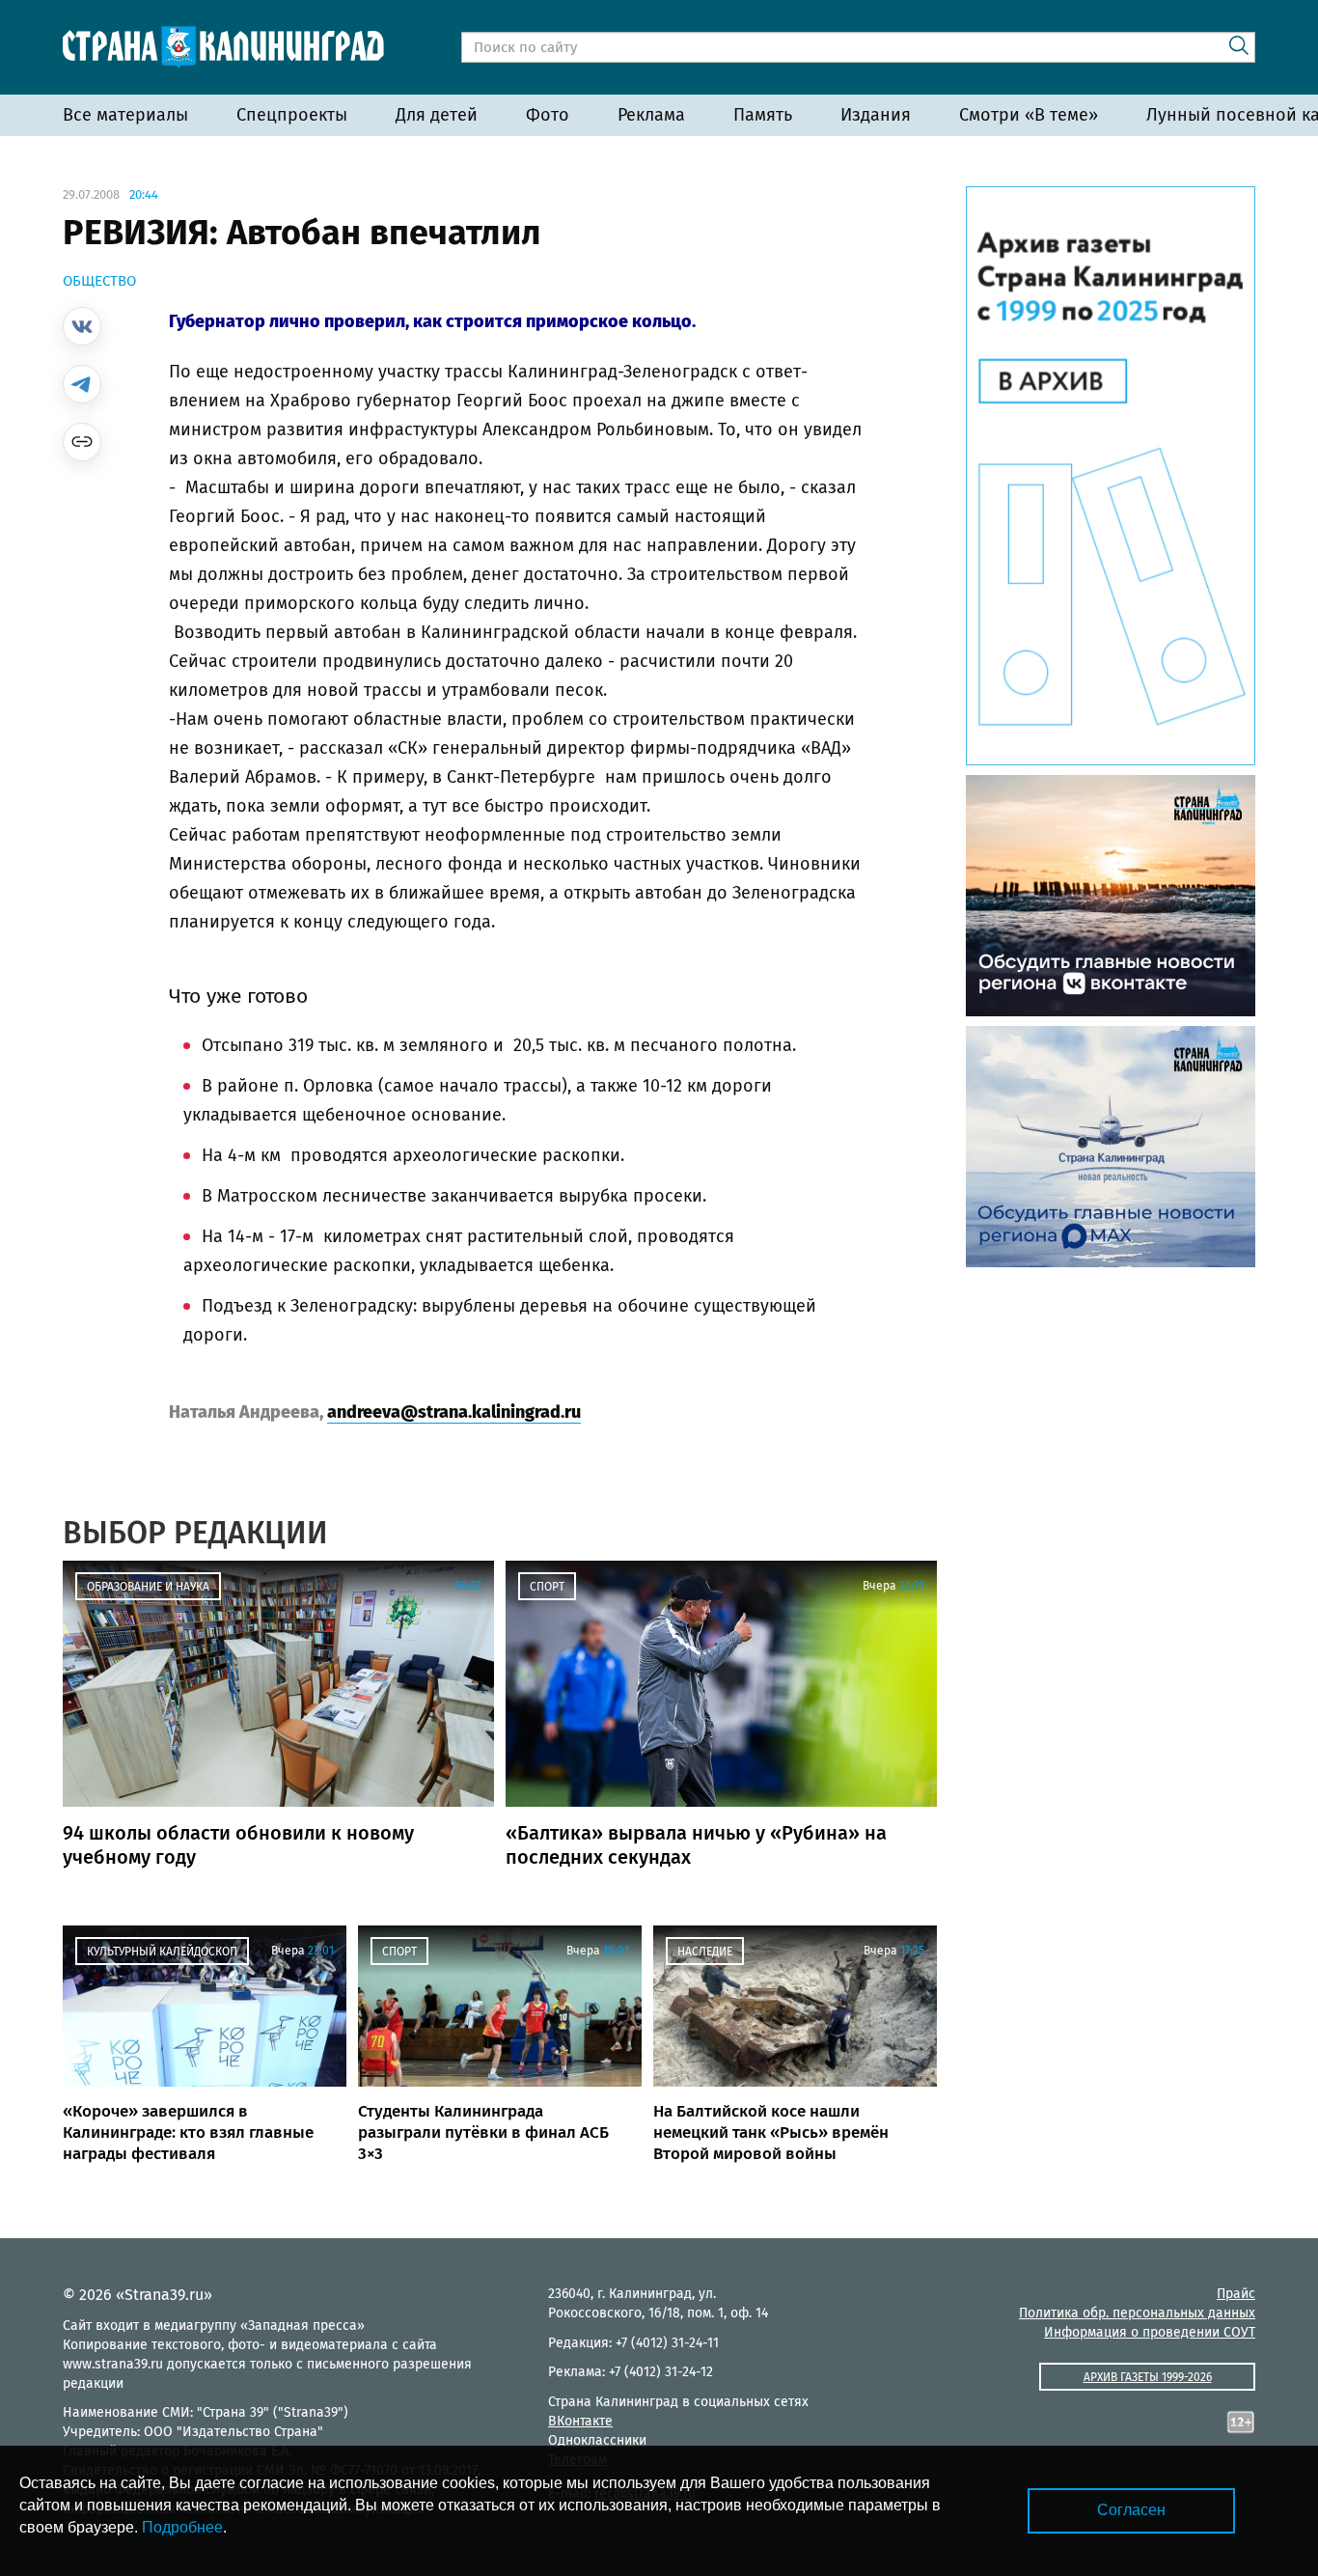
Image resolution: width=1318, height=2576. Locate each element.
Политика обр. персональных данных (1137, 2313)
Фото (548, 115)
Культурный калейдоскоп (162, 1952)
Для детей (437, 115)
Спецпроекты (292, 115)
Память (763, 115)
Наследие (705, 1952)
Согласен (1131, 2510)
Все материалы (125, 115)
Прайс (1236, 2294)
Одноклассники (597, 2440)
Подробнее (182, 2527)
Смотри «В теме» (1029, 115)
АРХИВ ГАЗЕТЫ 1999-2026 (1148, 2377)
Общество (99, 281)
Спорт (547, 1587)
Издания (876, 115)
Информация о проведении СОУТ (1150, 2332)
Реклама (651, 115)
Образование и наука (148, 1587)
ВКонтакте (580, 2421)
